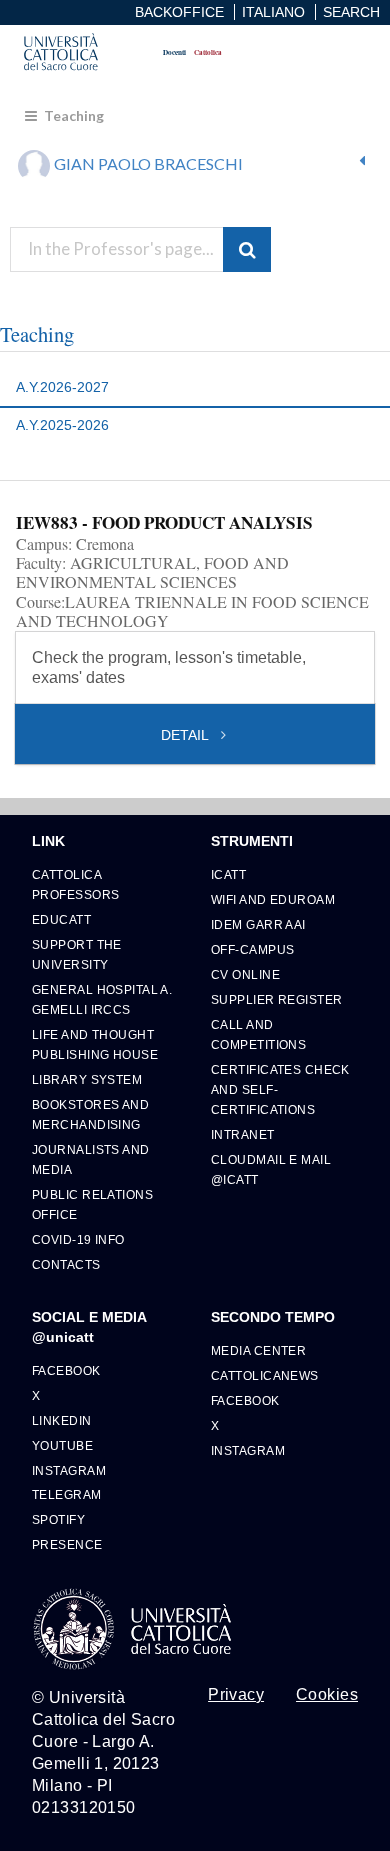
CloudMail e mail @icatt (271, 1169)
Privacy (236, 1695)
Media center (258, 1350)
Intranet (243, 1134)
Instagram (69, 1470)
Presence (67, 1544)
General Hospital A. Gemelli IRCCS (102, 999)
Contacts (66, 1264)
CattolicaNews (265, 1375)
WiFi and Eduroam (273, 899)
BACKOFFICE (179, 12)
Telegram (67, 1494)
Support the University (77, 954)
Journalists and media (91, 1159)
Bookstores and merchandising (90, 1114)
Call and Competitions (258, 1034)
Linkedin (62, 1420)
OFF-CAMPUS (252, 949)
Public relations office (92, 1204)
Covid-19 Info (78, 1239)
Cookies (327, 1695)
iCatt (228, 874)
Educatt (61, 919)
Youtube (62, 1445)
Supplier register (276, 999)
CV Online (245, 974)
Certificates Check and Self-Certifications (280, 1089)
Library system (87, 1079)
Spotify (58, 1519)
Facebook (66, 1370)
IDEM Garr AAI (258, 924)
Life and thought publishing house (95, 1044)
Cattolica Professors (75, 884)
